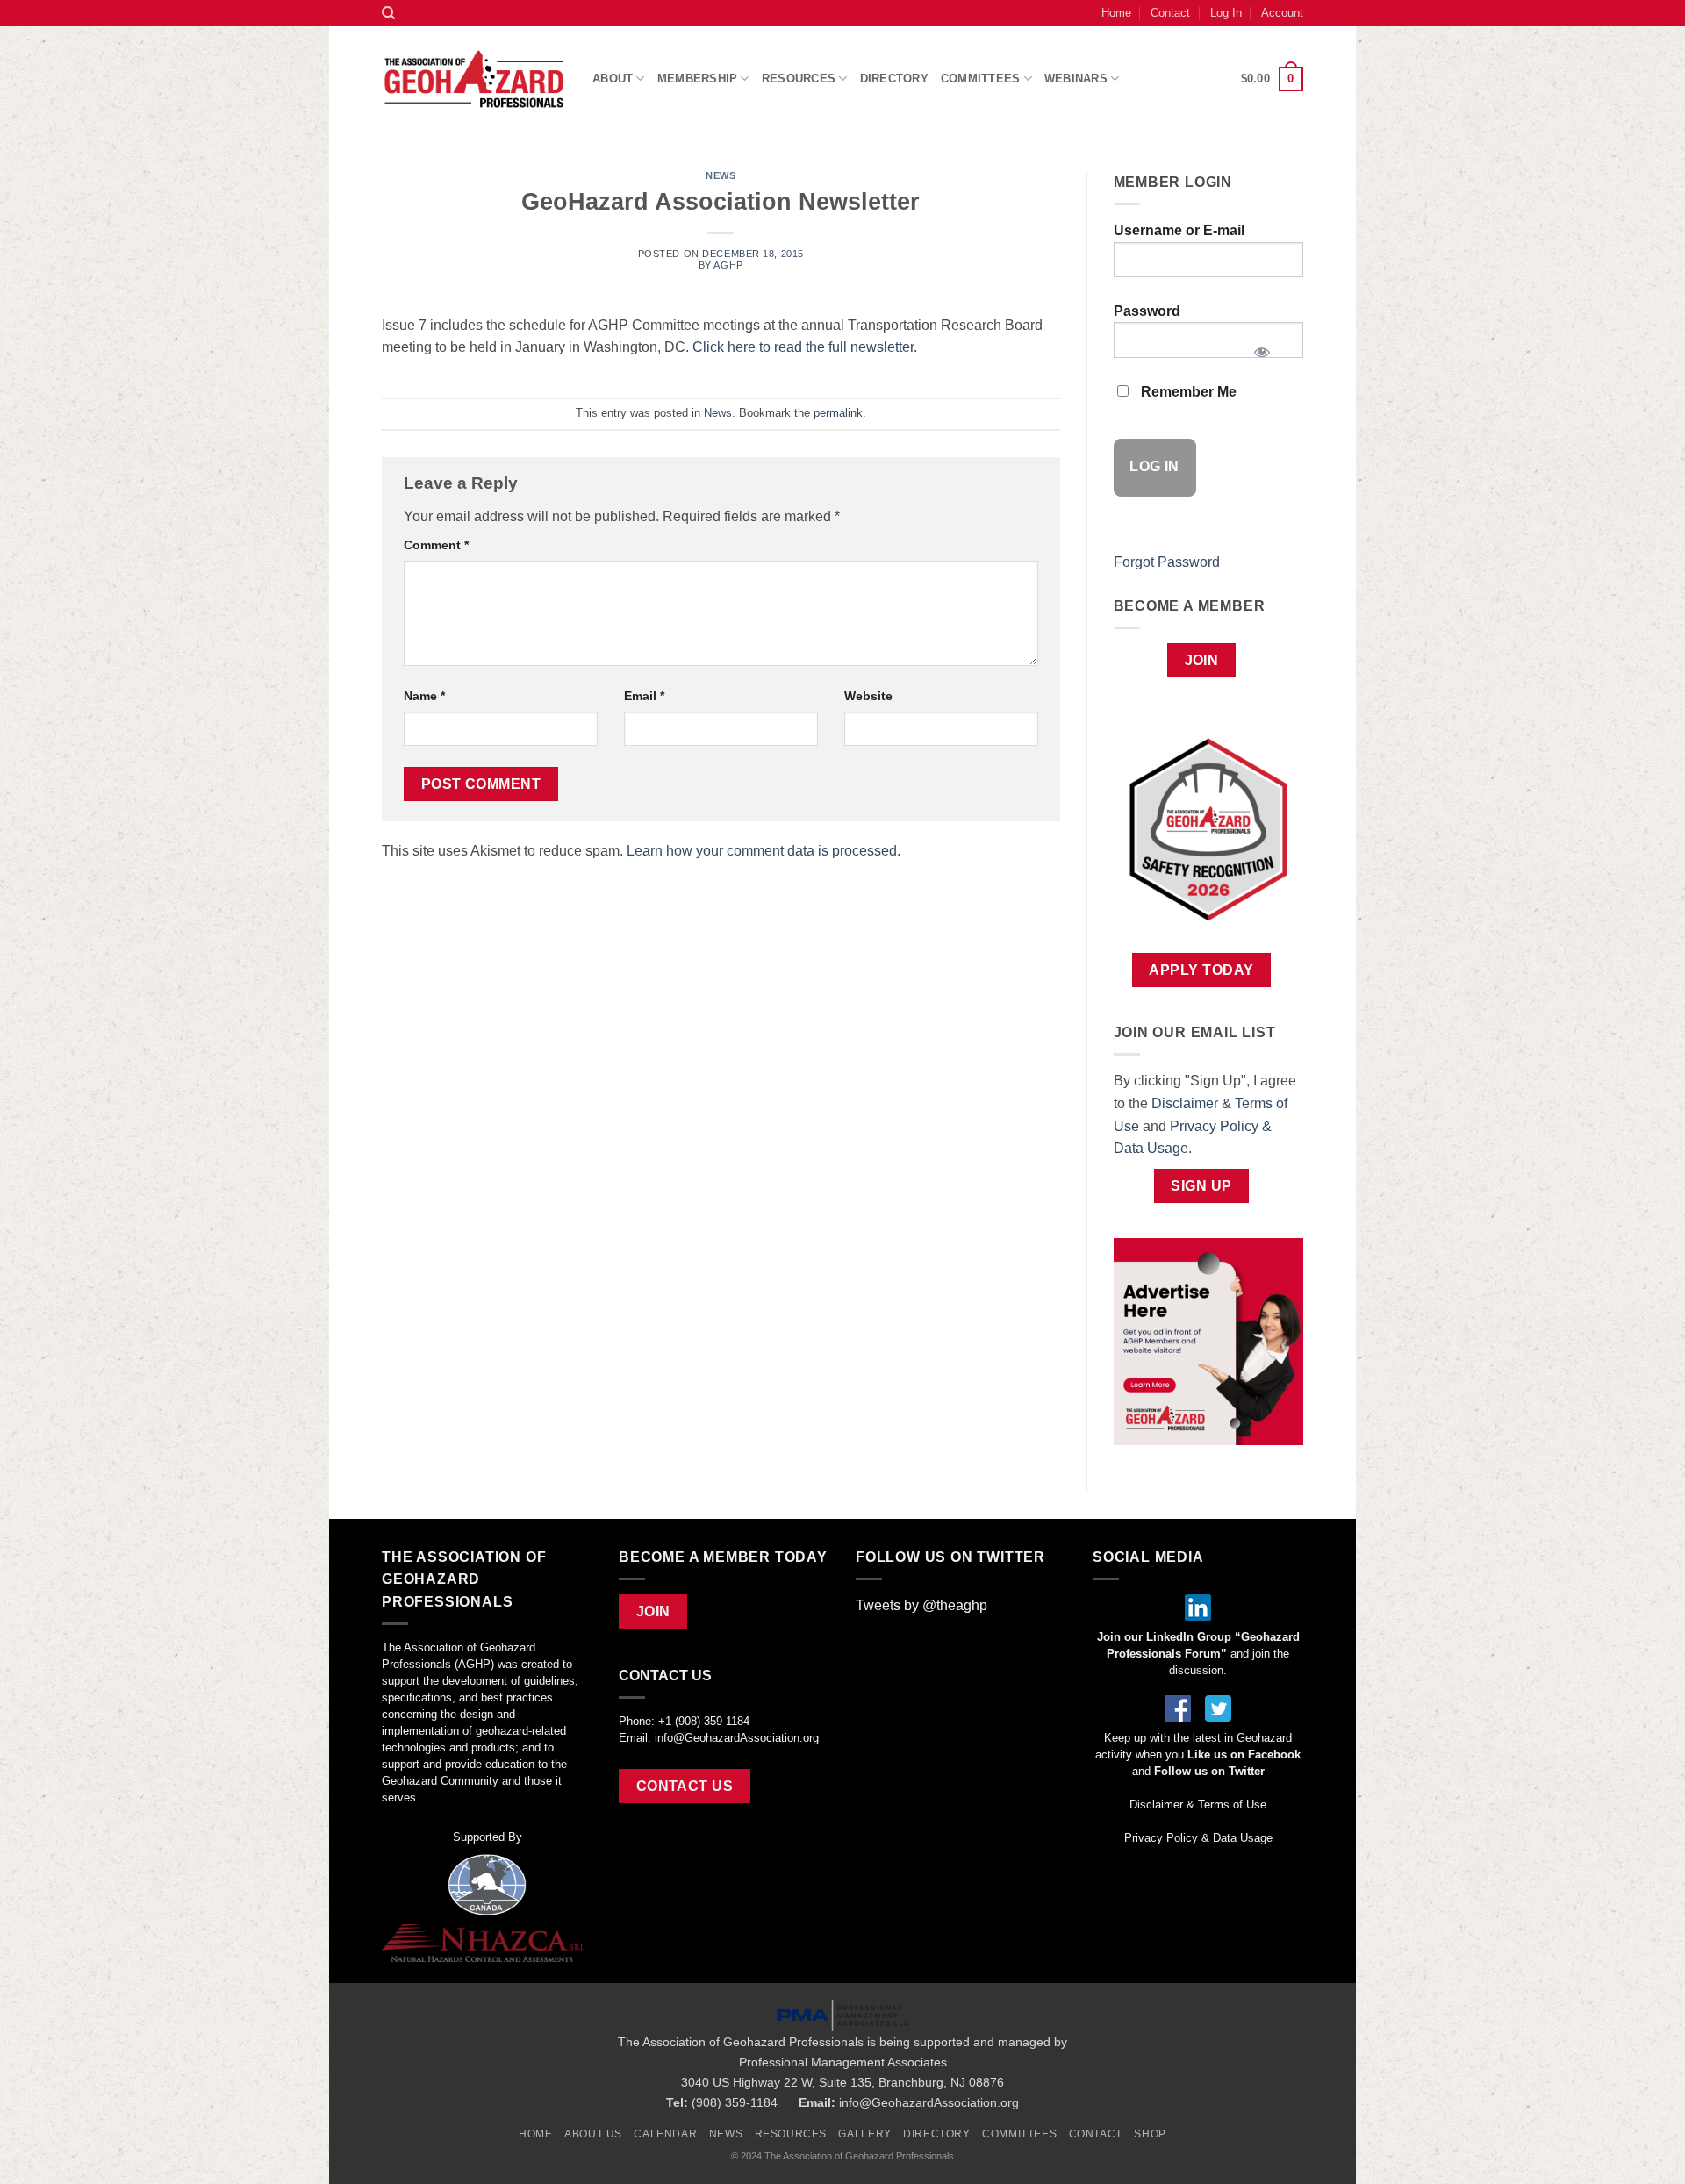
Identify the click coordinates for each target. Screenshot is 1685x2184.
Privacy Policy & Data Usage (1198, 1838)
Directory (894, 79)
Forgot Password (1167, 562)
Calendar (665, 2134)
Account (1282, 13)
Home (1116, 13)
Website (868, 696)
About (613, 79)
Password (1147, 311)
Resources (791, 2134)
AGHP (728, 265)
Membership (698, 79)
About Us (593, 2134)
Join (1202, 660)
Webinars (1076, 79)
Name (424, 696)
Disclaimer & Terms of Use (1198, 1804)
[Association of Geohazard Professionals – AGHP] (474, 79)
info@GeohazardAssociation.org (737, 1738)
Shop (1150, 2134)
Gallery (864, 2134)
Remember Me (1187, 392)
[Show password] (1262, 347)
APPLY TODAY (1201, 970)
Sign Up (1201, 1186)
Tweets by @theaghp (921, 1605)
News (721, 175)
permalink (838, 413)
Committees (981, 79)
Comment (436, 545)
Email (644, 696)
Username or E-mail (1179, 230)
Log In (1226, 13)
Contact (1170, 13)
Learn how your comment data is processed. (764, 851)
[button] (1272, 79)
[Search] (388, 13)
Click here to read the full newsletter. (805, 347)
